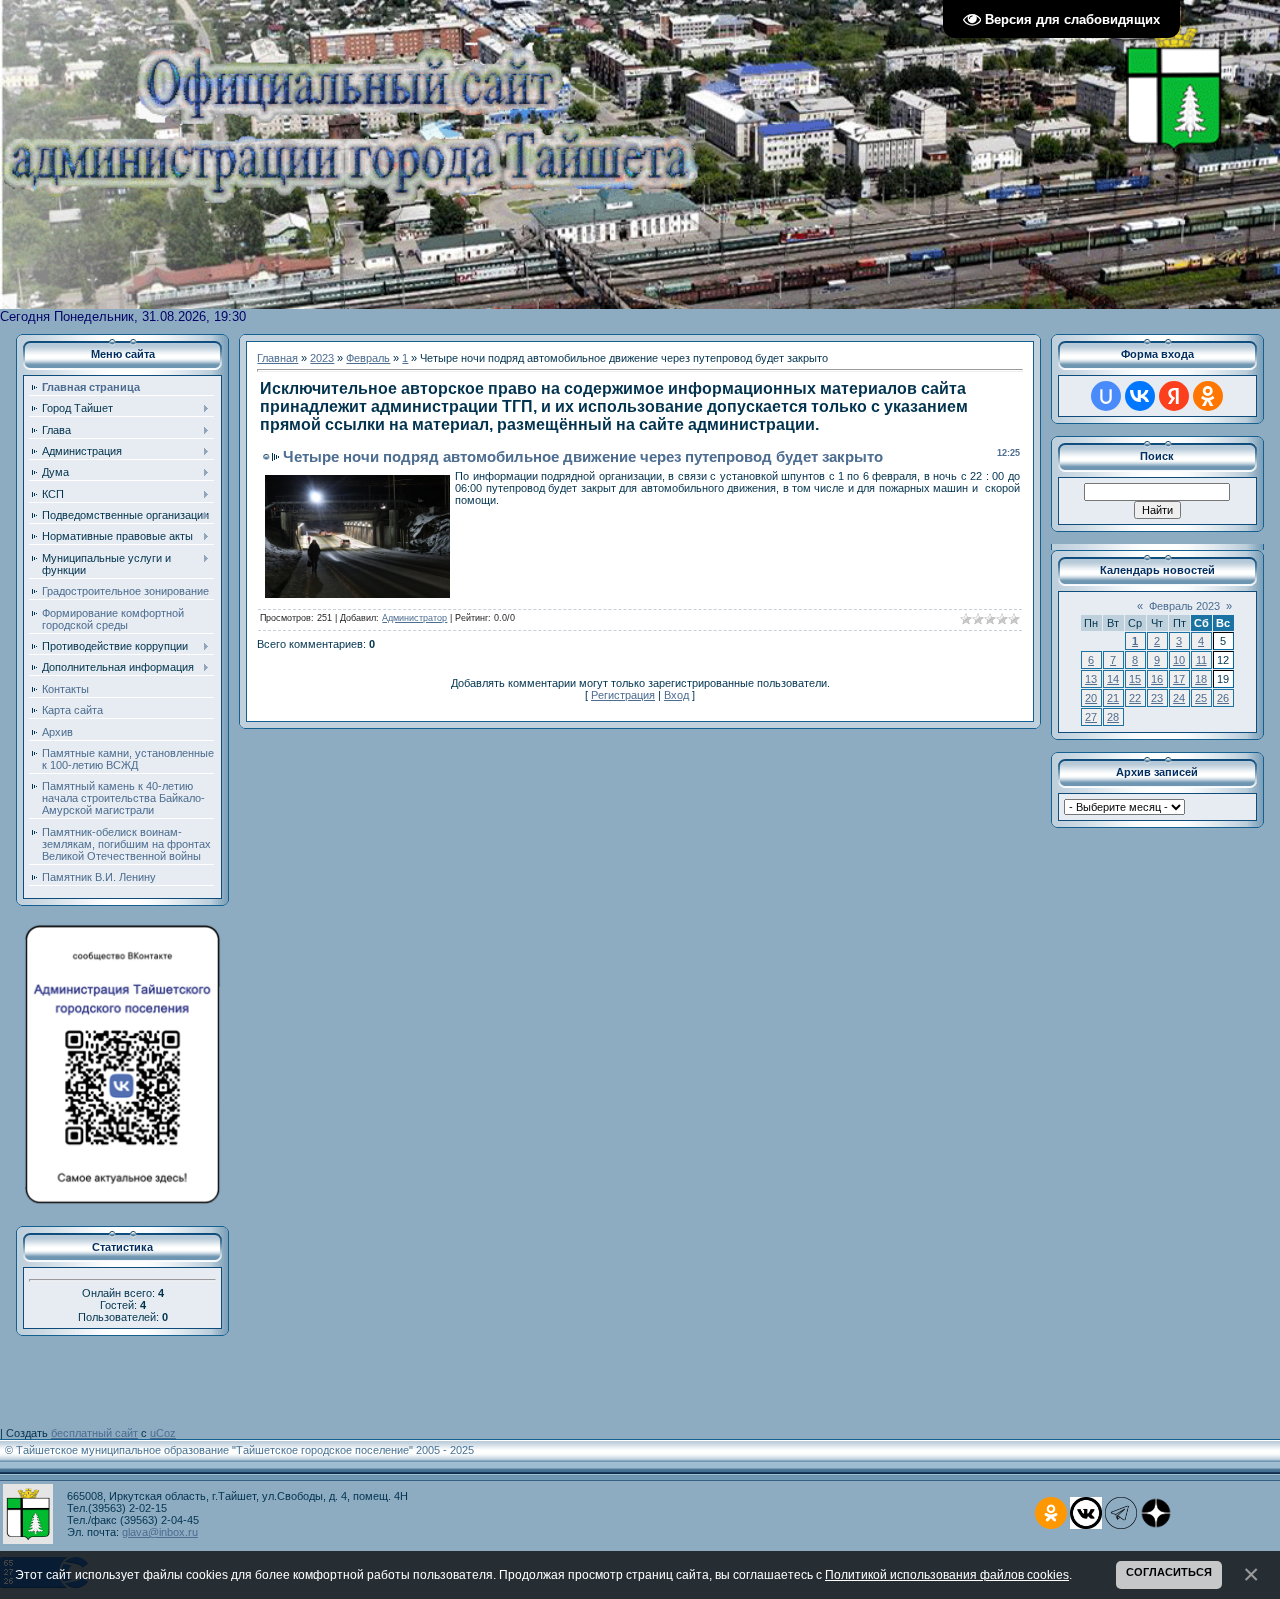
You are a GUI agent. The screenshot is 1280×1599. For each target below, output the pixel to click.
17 (1179, 679)
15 (1135, 679)
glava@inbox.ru (160, 1532)
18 (1201, 679)
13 (1091, 679)
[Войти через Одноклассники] (1208, 396)
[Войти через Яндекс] (1174, 396)
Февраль (368, 358)
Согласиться (1169, 1572)
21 (1113, 698)
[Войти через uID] (1106, 396)
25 (1201, 698)
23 (1157, 698)
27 (1091, 717)
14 (1113, 679)
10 (1179, 660)
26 (1223, 698)
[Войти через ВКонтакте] (1140, 396)
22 (1135, 698)
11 (1201, 660)
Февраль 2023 (1184, 606)
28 (1113, 717)
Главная (277, 358)
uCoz (163, 1433)
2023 (322, 358)
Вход (676, 695)
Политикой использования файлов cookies (947, 1574)
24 (1179, 698)
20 (1091, 698)
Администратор (414, 618)
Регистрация (623, 695)
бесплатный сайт (94, 1433)
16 (1157, 679)
